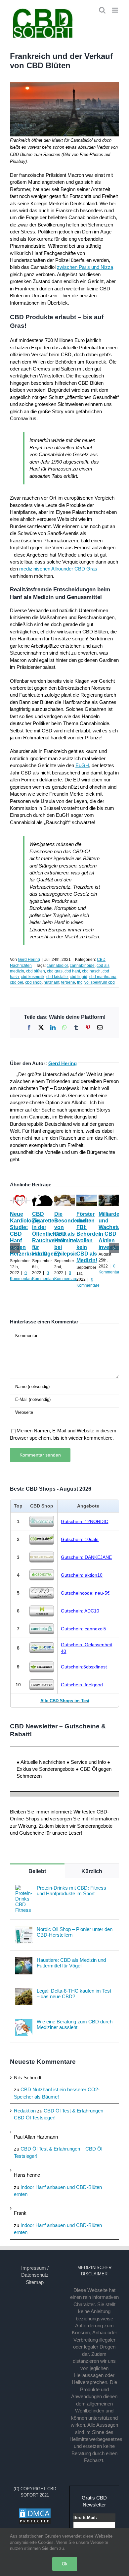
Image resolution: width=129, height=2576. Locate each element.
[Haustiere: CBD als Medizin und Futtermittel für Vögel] (24, 1961)
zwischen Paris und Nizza (85, 267)
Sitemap (35, 2282)
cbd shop (33, 982)
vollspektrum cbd (100, 982)
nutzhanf (51, 982)
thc (80, 982)
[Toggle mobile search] (102, 10)
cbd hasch (91, 971)
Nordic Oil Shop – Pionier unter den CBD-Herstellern (75, 1932)
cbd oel (17, 982)
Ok (65, 2564)
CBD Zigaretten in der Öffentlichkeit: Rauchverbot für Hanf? (49, 1234)
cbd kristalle (57, 977)
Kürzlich (92, 1871)
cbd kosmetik (33, 977)
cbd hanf (72, 971)
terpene (68, 982)
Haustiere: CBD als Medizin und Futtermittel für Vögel (71, 1963)
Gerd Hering (29, 960)
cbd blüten (36, 971)
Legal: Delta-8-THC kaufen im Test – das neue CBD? (74, 1994)
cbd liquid (79, 977)
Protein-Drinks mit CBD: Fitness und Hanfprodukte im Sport (71, 1891)
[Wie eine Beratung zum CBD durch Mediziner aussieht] (24, 2022)
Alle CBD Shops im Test (65, 1701)
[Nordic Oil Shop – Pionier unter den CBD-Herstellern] (24, 1930)
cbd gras (55, 971)
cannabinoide (82, 966)
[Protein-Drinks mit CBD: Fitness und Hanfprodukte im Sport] (24, 1888)
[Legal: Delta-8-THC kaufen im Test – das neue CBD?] (24, 1991)
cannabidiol (57, 966)
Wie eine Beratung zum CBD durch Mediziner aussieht (75, 2024)
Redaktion (25, 2111)
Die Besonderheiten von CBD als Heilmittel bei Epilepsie (74, 1234)
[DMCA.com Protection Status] (35, 2511)
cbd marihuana (103, 977)
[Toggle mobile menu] (116, 10)
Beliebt (37, 1871)
